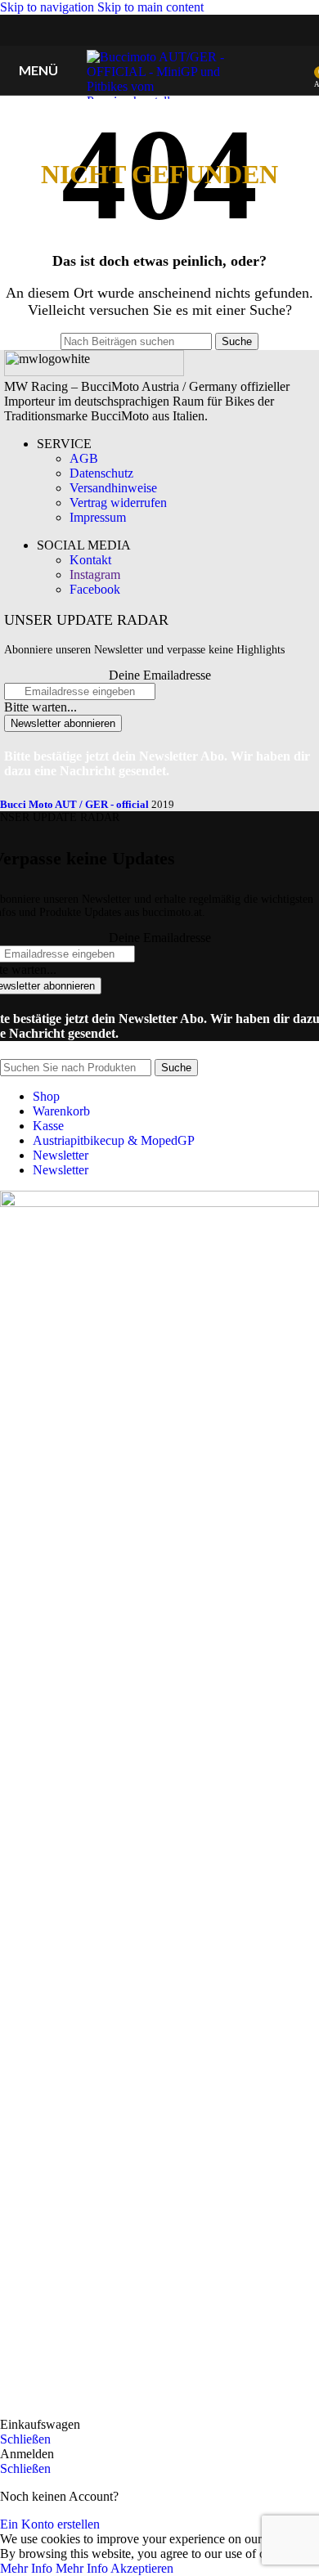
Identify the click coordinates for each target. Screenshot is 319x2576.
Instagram (95, 574)
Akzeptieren (142, 2568)
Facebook (95, 589)
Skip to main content (151, 7)
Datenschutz (101, 473)
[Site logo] (160, 101)
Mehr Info (54, 2568)
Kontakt (90, 560)
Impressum (98, 517)
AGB (84, 458)
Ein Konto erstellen (50, 2524)
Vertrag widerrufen (118, 503)
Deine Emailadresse (160, 675)
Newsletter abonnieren (63, 723)
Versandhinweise (113, 488)
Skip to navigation (49, 7)
